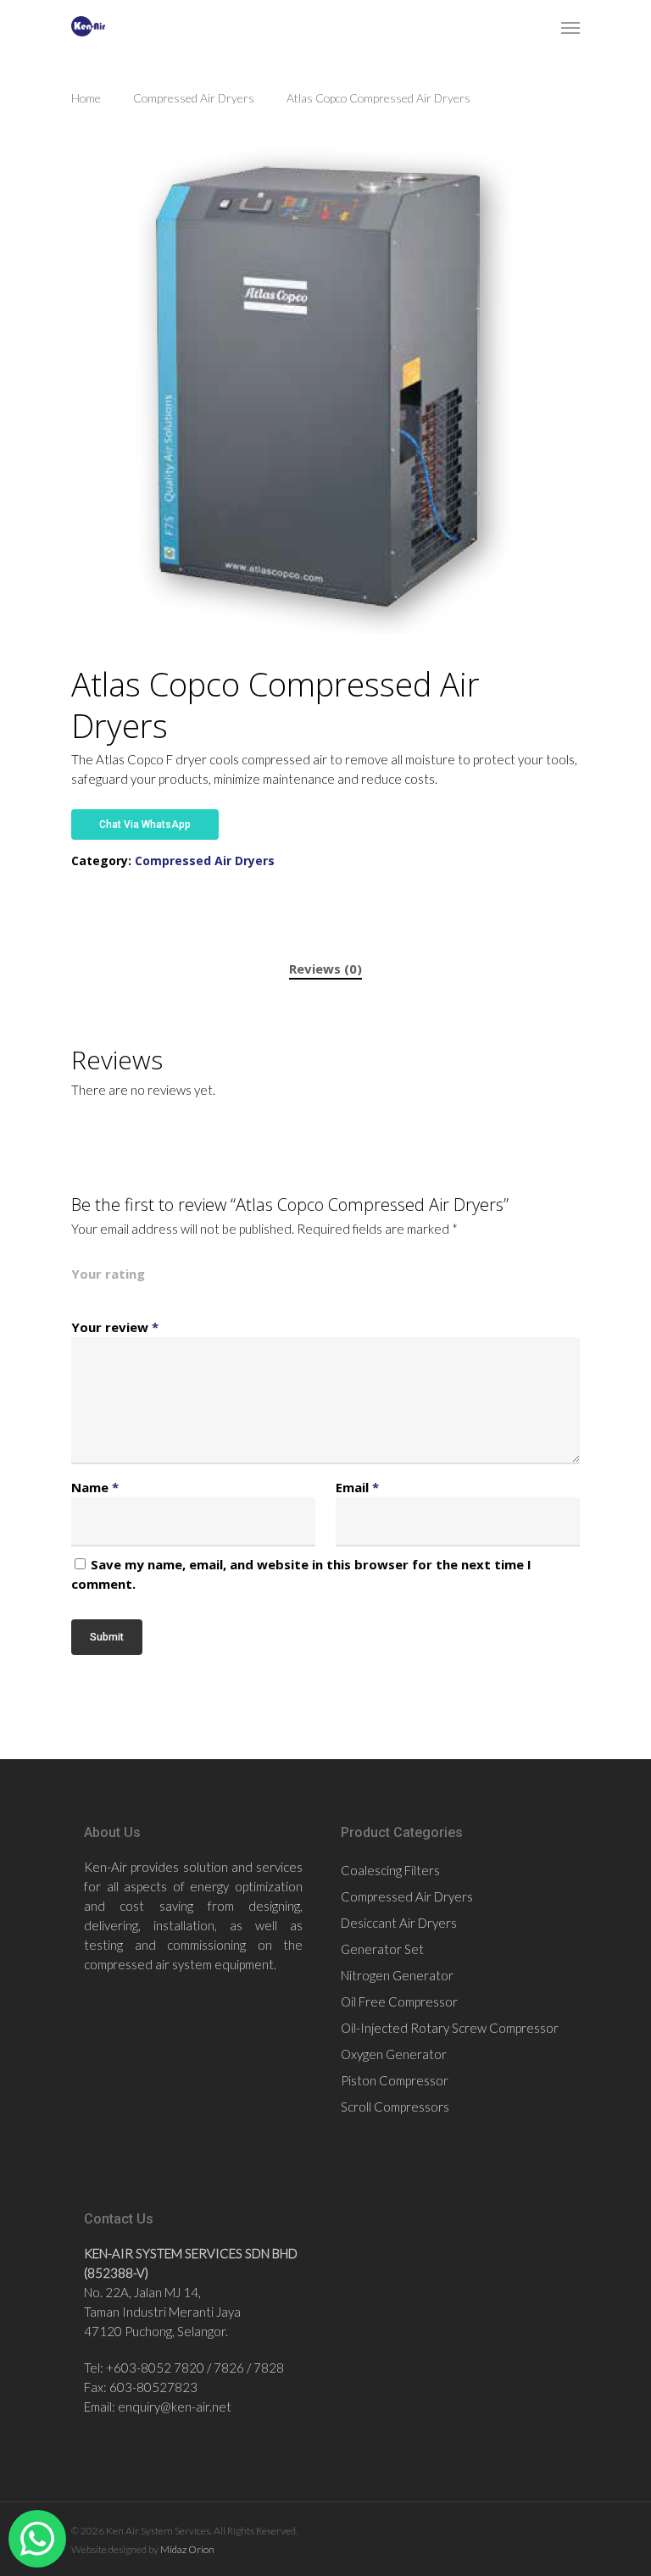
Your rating (108, 1274)
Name (95, 1487)
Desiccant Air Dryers (399, 1923)
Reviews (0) (325, 969)
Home (86, 98)
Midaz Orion (187, 2549)
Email (357, 1487)
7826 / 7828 (249, 2368)
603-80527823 (153, 2387)
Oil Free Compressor (399, 2001)
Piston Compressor (395, 2080)
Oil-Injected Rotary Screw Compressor (450, 2028)
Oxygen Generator (394, 2054)
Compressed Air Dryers (194, 98)
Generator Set (382, 1949)
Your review (115, 1327)
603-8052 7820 (159, 2368)
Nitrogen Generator (397, 1975)
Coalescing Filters (390, 1870)
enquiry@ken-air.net (175, 2407)
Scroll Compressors (395, 2107)
